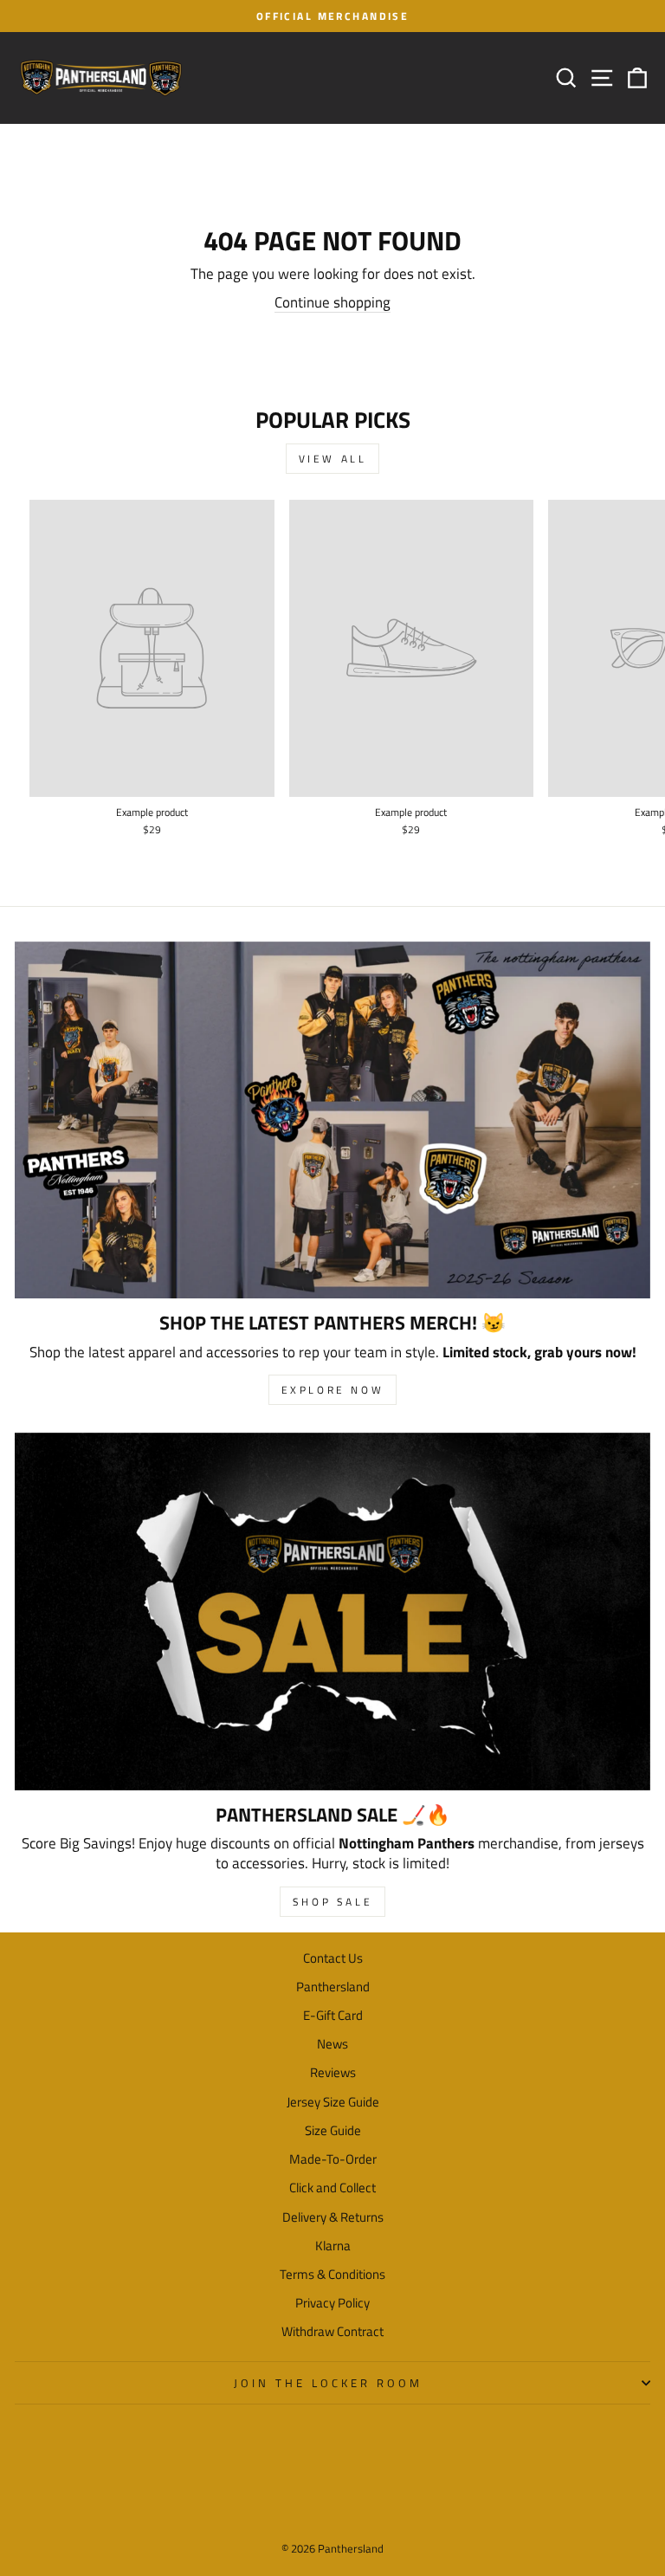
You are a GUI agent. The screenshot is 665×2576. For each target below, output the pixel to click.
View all (333, 459)
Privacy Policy (332, 2303)
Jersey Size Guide (333, 2102)
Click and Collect (332, 2188)
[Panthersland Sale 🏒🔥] (332, 1612)
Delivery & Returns (333, 2217)
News (332, 2044)
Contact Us (333, 1958)
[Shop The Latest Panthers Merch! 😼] (332, 1120)
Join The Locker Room (328, 2383)
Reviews (333, 2072)
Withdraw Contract (332, 2331)
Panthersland (333, 1987)
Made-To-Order (333, 2159)
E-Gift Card (333, 2015)
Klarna (333, 2246)
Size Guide (333, 2130)
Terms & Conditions (332, 2274)
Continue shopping (332, 302)
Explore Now (333, 1390)
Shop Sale (332, 1902)
